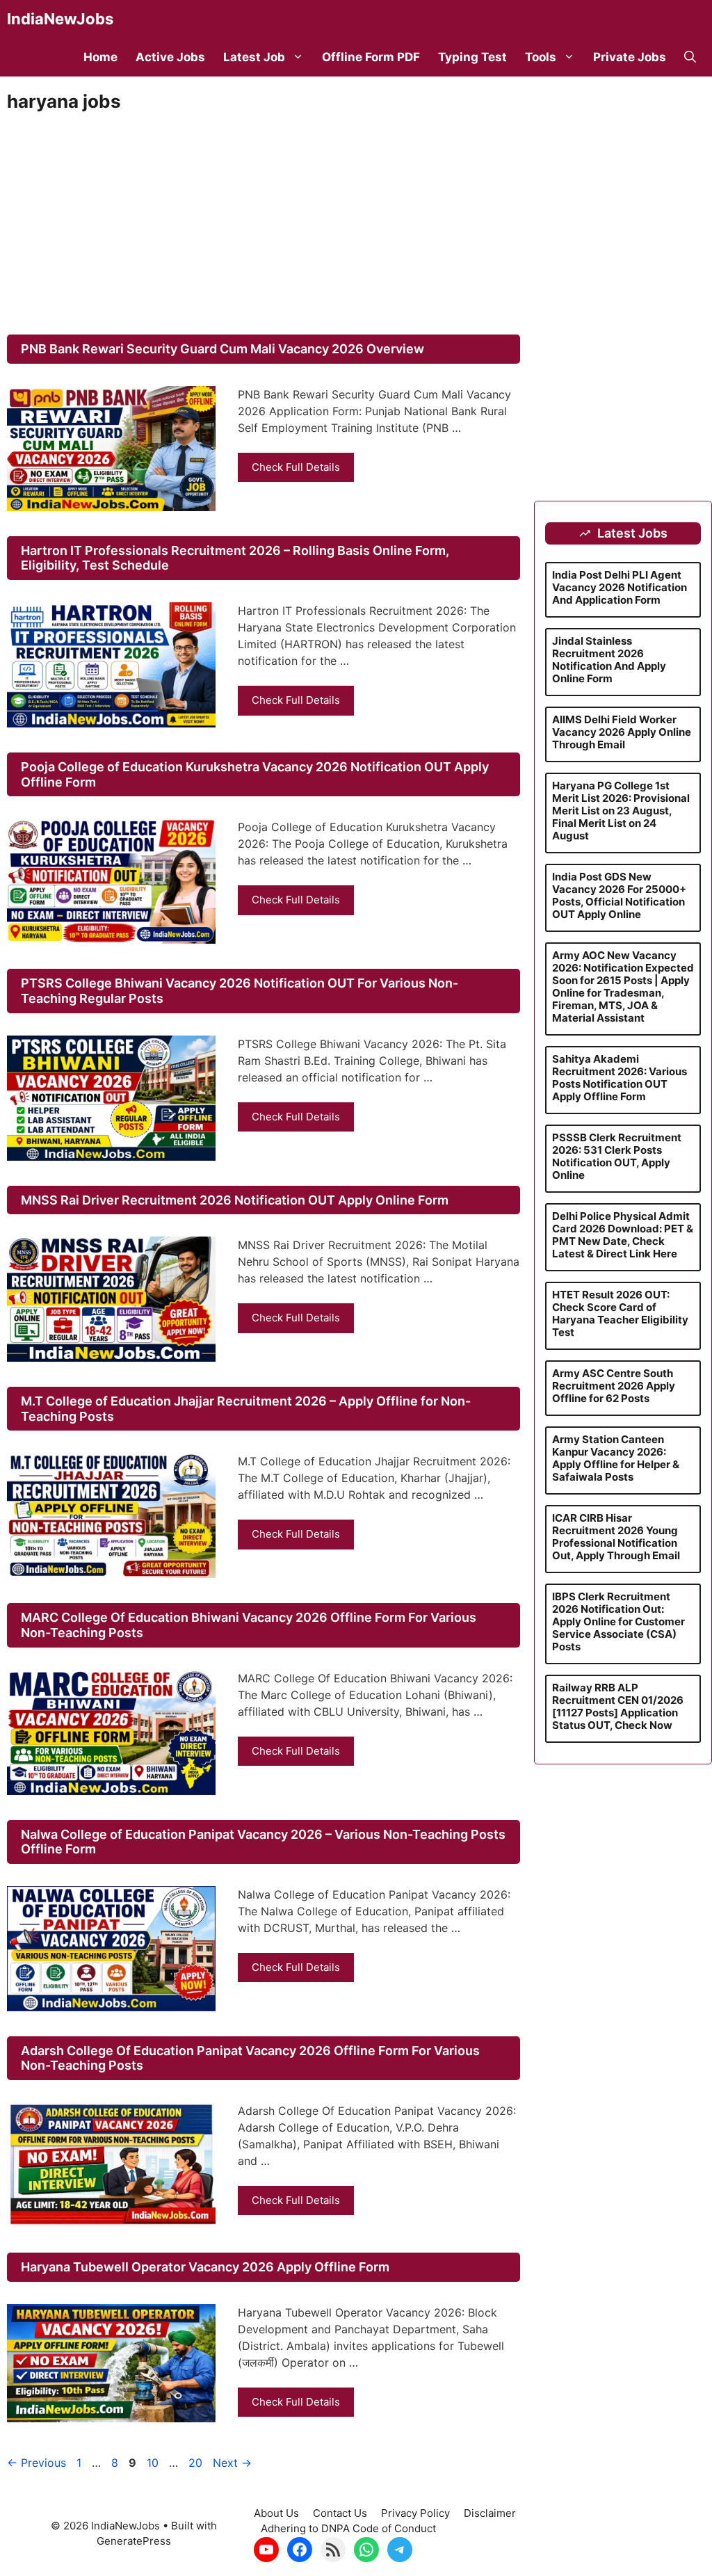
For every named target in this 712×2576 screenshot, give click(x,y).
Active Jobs (170, 57)
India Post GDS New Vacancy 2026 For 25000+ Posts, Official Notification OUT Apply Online (619, 895)
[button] (690, 57)
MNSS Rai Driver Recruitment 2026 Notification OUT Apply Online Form (235, 1200)
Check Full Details (296, 467)
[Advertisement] (264, 223)
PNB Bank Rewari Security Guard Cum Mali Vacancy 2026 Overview (222, 349)
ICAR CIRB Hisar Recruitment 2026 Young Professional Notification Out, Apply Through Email (616, 1537)
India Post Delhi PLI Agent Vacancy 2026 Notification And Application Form (620, 587)
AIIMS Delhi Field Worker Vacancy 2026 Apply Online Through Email (622, 732)
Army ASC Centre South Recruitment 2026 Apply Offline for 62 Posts (614, 1386)
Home (100, 57)
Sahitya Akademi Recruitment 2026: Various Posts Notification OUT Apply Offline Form (620, 1078)
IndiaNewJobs (60, 19)
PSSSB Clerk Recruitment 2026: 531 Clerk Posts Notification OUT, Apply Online (617, 1156)
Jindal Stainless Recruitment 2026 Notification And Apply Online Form (609, 660)
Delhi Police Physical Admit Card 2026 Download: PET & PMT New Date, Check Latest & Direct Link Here (623, 1235)
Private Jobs (630, 57)
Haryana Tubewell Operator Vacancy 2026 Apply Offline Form (205, 2267)
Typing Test (472, 57)
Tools (541, 57)
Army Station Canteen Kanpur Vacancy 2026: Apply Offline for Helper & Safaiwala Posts (616, 1458)
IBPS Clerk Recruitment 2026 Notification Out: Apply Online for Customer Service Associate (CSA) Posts (618, 1621)
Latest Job (254, 57)
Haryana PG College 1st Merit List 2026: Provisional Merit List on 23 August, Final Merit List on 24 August (621, 811)
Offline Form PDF (371, 57)
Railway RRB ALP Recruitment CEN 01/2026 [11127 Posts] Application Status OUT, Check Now (618, 1706)
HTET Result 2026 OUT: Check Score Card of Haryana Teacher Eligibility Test (620, 1313)
